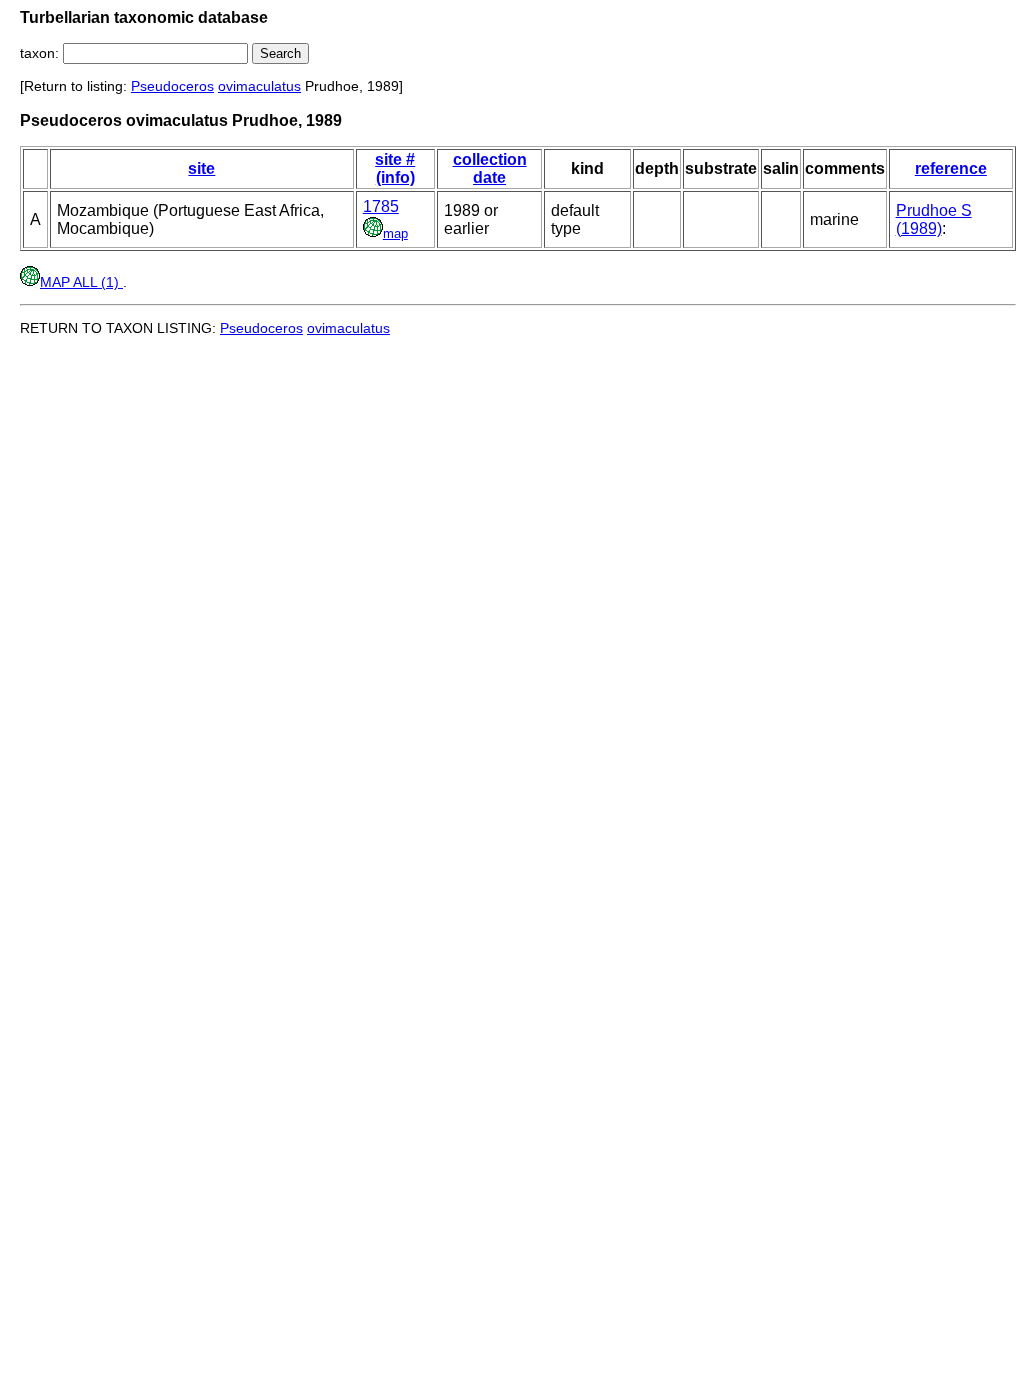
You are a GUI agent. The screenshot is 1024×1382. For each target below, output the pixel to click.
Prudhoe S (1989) (934, 219)
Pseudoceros (172, 86)
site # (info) (395, 168)
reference (951, 168)
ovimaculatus (259, 86)
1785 (381, 206)
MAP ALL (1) (81, 282)
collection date (490, 168)
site (201, 168)
